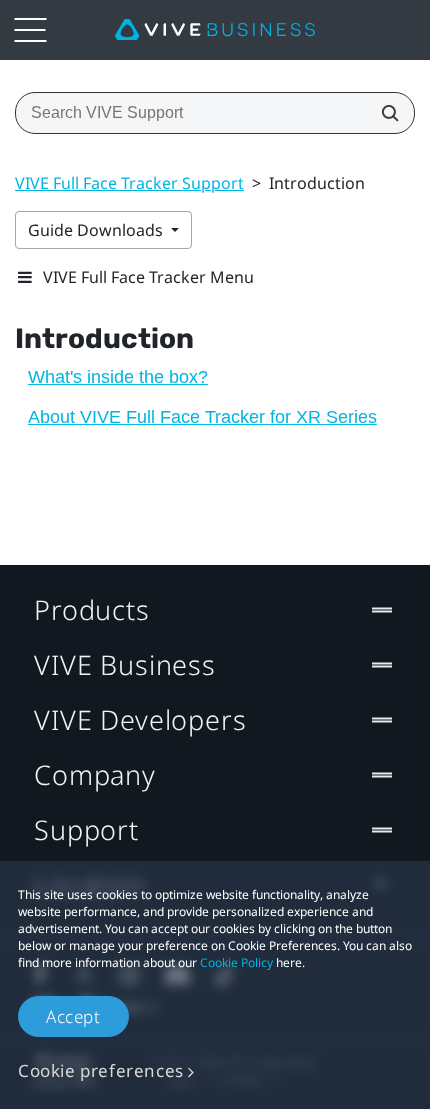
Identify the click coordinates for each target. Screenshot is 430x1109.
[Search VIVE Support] (384, 113)
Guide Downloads (97, 230)
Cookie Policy (236, 962)
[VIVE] (215, 30)
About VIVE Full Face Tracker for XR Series (202, 417)
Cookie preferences (101, 1070)
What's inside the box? (118, 377)
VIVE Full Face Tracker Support (129, 183)
